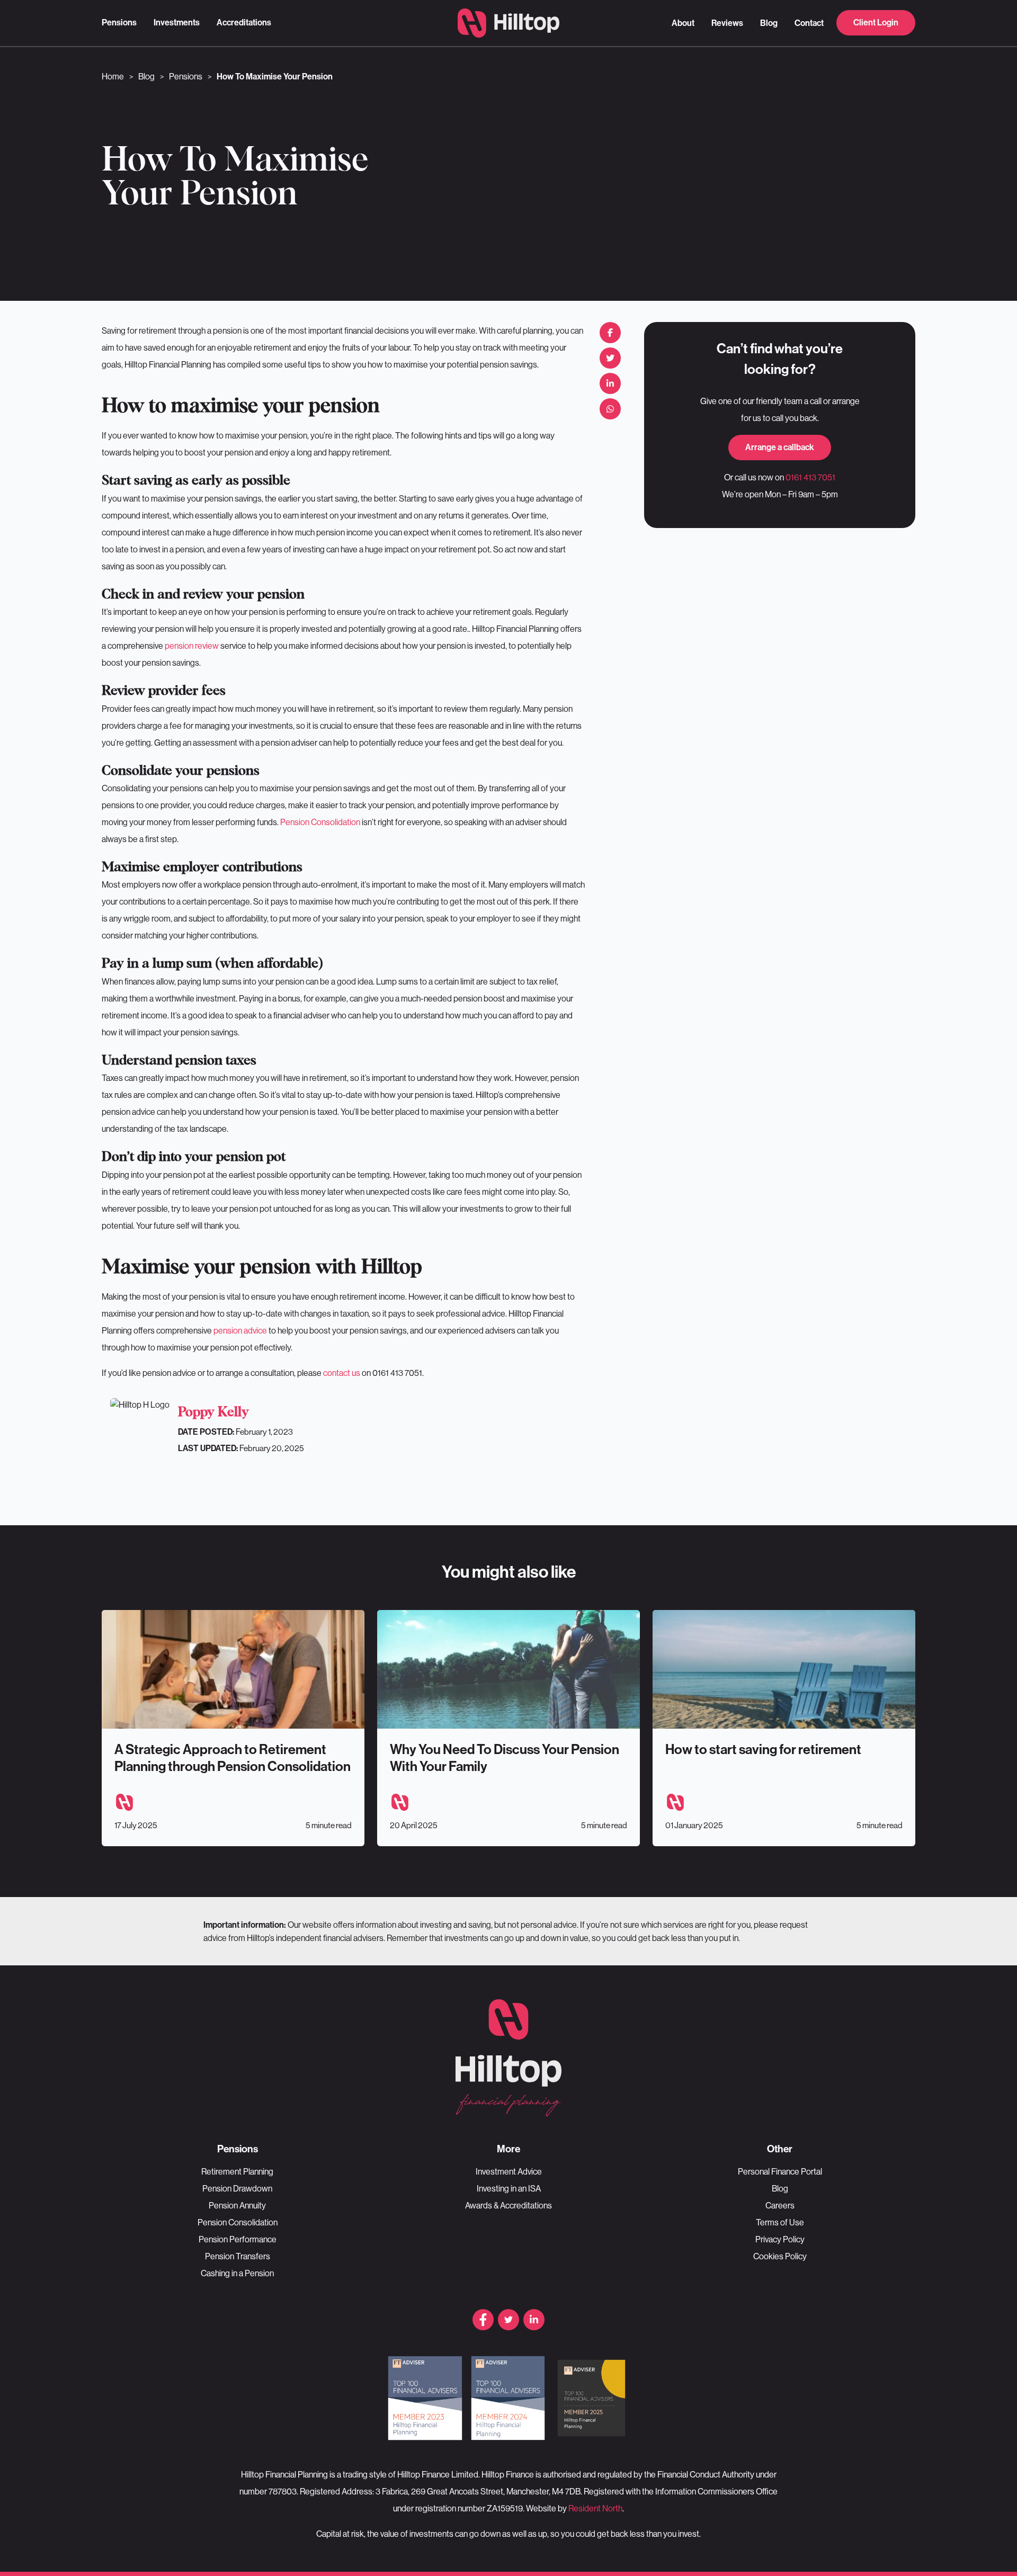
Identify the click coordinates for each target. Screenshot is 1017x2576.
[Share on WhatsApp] (610, 409)
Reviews (727, 23)
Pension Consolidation (320, 822)
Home (113, 76)
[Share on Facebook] (610, 333)
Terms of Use (780, 2222)
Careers (780, 2205)
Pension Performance (238, 2239)
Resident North (595, 2508)
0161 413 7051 (810, 477)
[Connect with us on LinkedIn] (534, 2320)
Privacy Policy (780, 2239)
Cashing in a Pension (237, 2273)
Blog (769, 23)
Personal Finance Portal (780, 2171)
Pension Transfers (238, 2256)
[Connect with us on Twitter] (508, 2320)
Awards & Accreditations (508, 2205)
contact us (342, 1373)
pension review (192, 646)
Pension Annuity (237, 2205)
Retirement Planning (237, 2171)
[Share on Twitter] (610, 358)
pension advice (240, 1330)
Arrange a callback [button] (780, 447)
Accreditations (244, 23)
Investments (177, 23)
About (683, 23)
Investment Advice (509, 2171)
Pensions (119, 23)
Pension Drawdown (237, 2188)
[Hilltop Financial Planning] (508, 23)
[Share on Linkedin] (610, 383)
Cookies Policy (780, 2256)
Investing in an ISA (509, 2188)
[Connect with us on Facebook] (483, 2320)
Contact (809, 23)
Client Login (876, 23)
